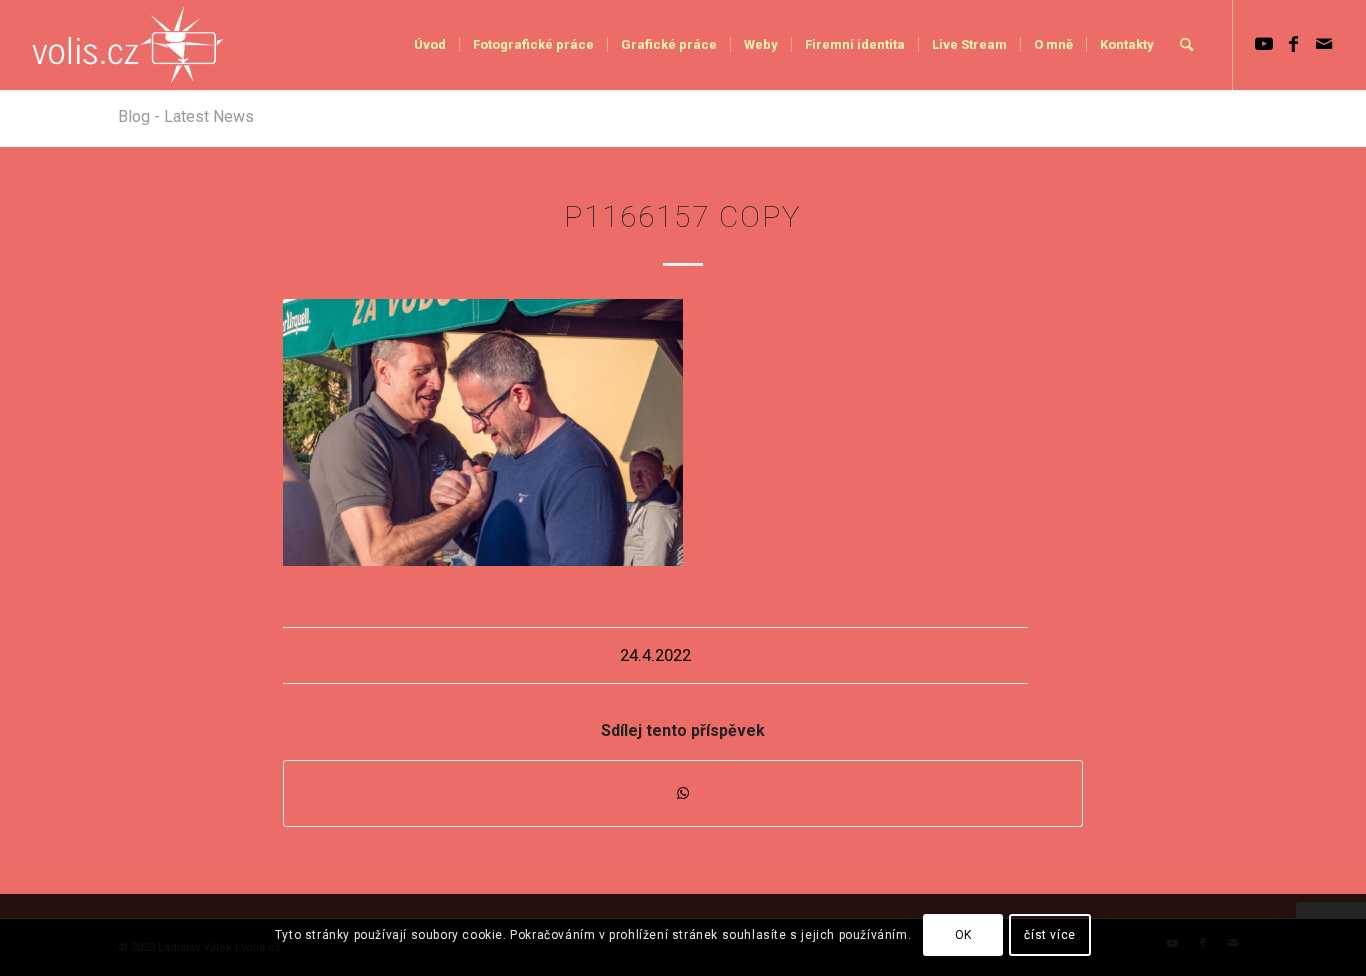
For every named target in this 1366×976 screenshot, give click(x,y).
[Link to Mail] (1324, 44)
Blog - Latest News (186, 116)
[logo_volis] (128, 45)
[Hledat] (1186, 45)
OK (963, 935)
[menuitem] (430, 45)
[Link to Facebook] (1294, 44)
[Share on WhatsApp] (683, 793)
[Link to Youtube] (1264, 44)
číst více (1049, 935)
